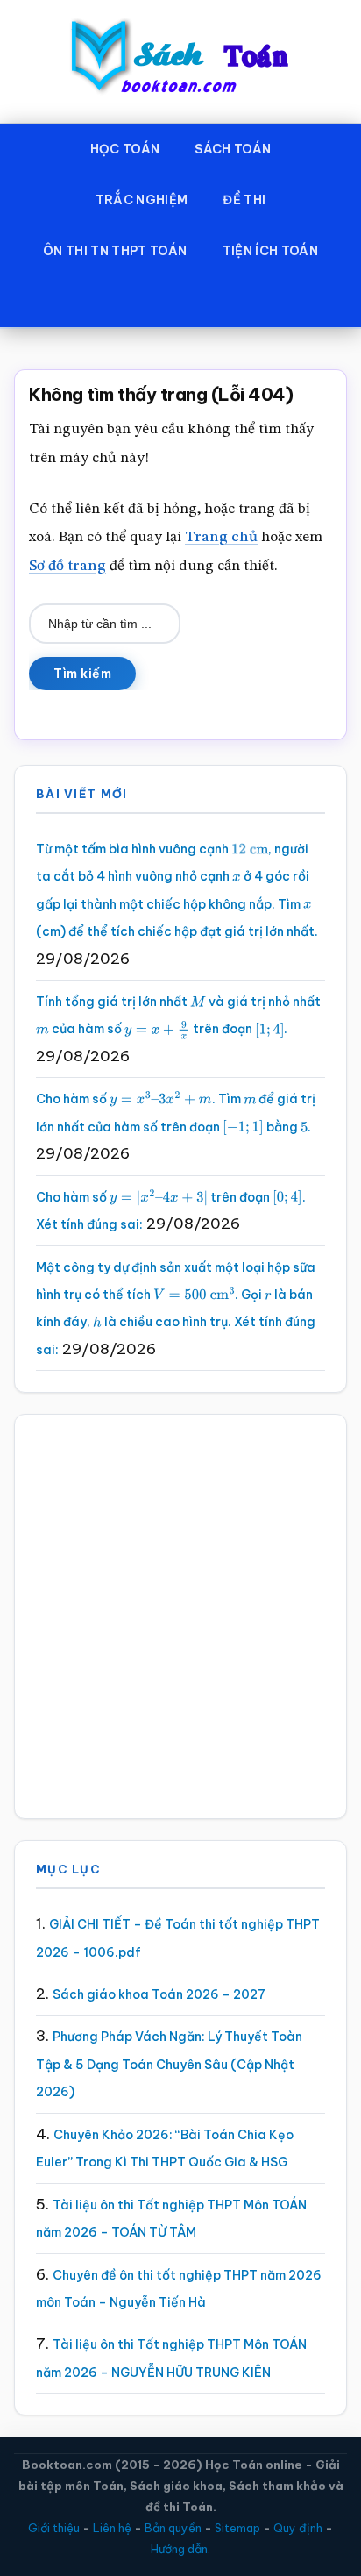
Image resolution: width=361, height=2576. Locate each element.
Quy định (298, 2528)
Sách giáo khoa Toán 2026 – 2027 (159, 1994)
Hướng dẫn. (180, 2549)
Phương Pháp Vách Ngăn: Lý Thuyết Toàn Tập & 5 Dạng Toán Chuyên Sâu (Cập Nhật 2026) (169, 2064)
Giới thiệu (54, 2528)
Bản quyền (173, 2528)
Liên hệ (112, 2528)
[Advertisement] (180, 1616)
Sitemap (237, 2528)
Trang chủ (221, 537)
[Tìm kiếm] (180, 302)
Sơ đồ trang (67, 566)
